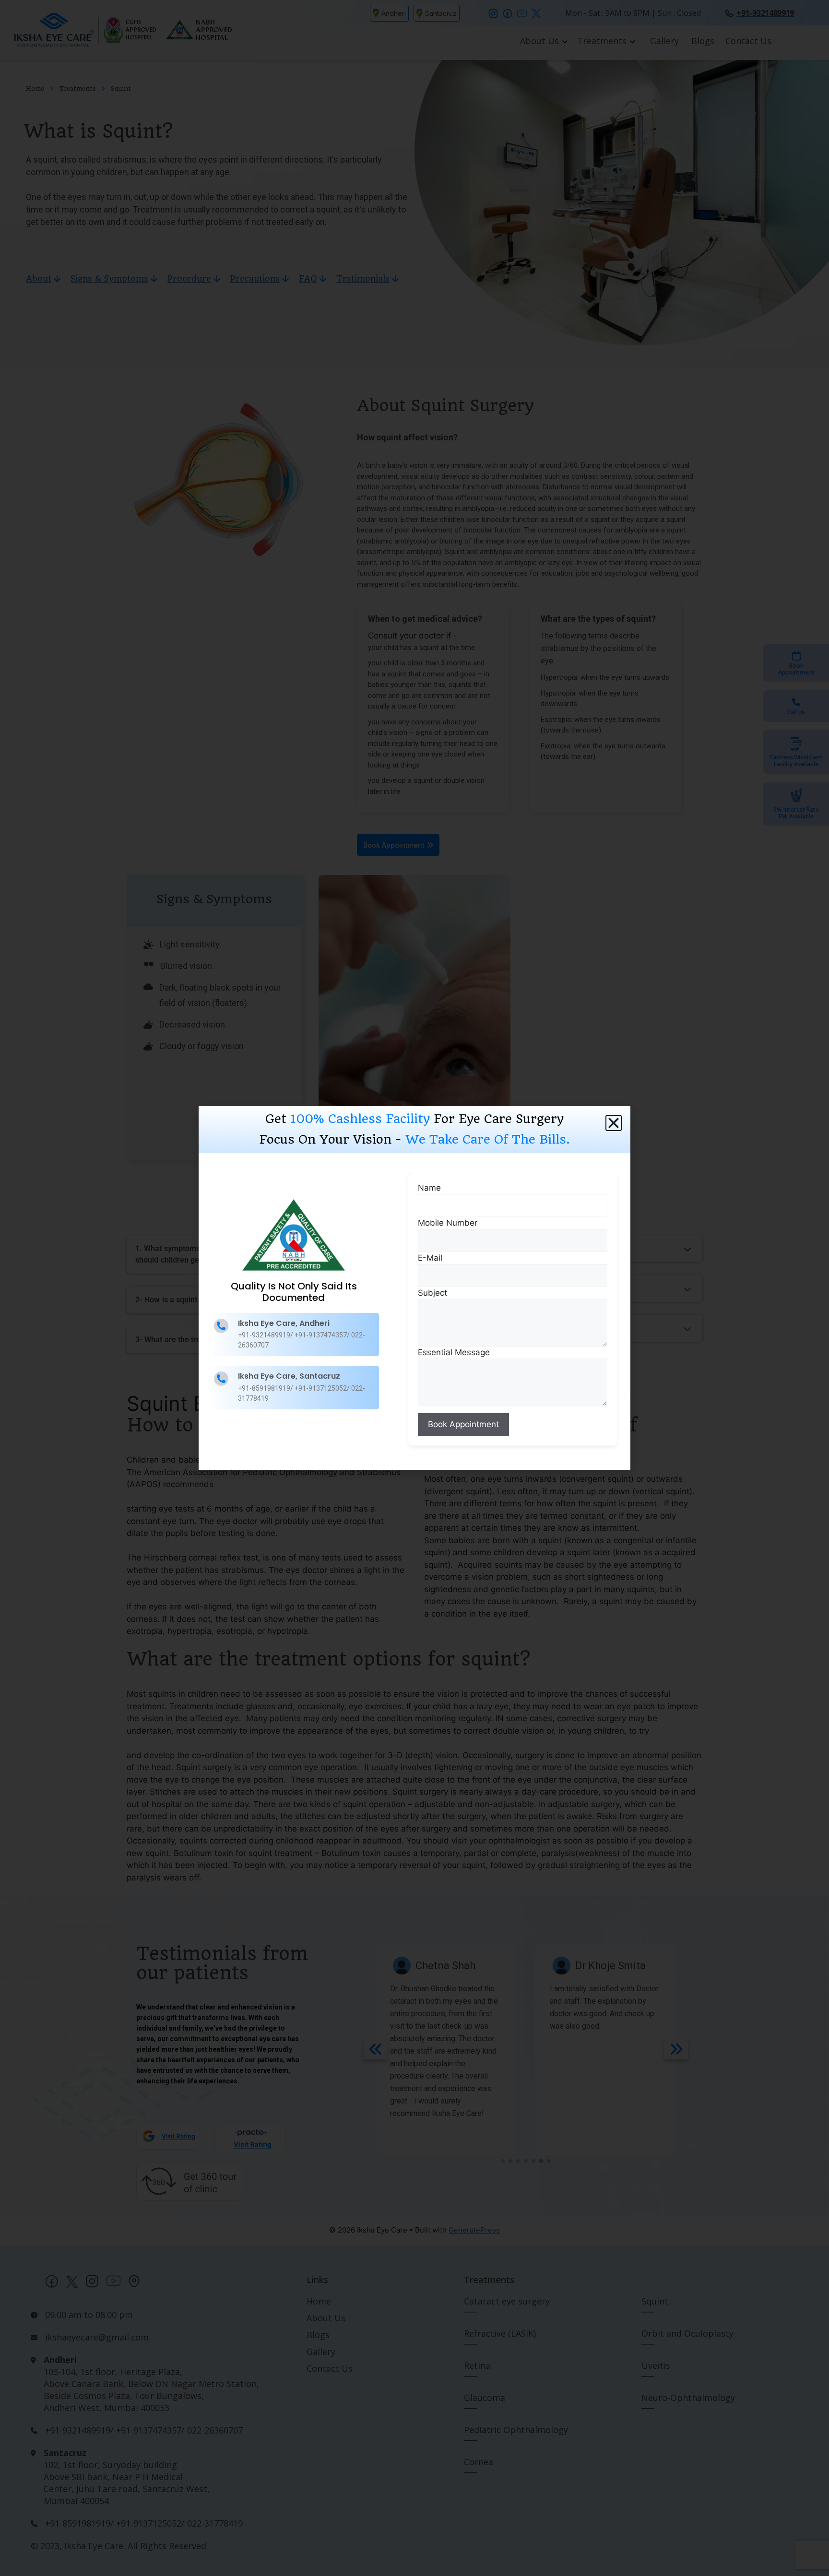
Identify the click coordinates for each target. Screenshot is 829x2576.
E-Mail (430, 1258)
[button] (614, 1123)
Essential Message (454, 1352)
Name (429, 1188)
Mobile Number (448, 1223)
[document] (414, 1288)
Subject (432, 1293)
